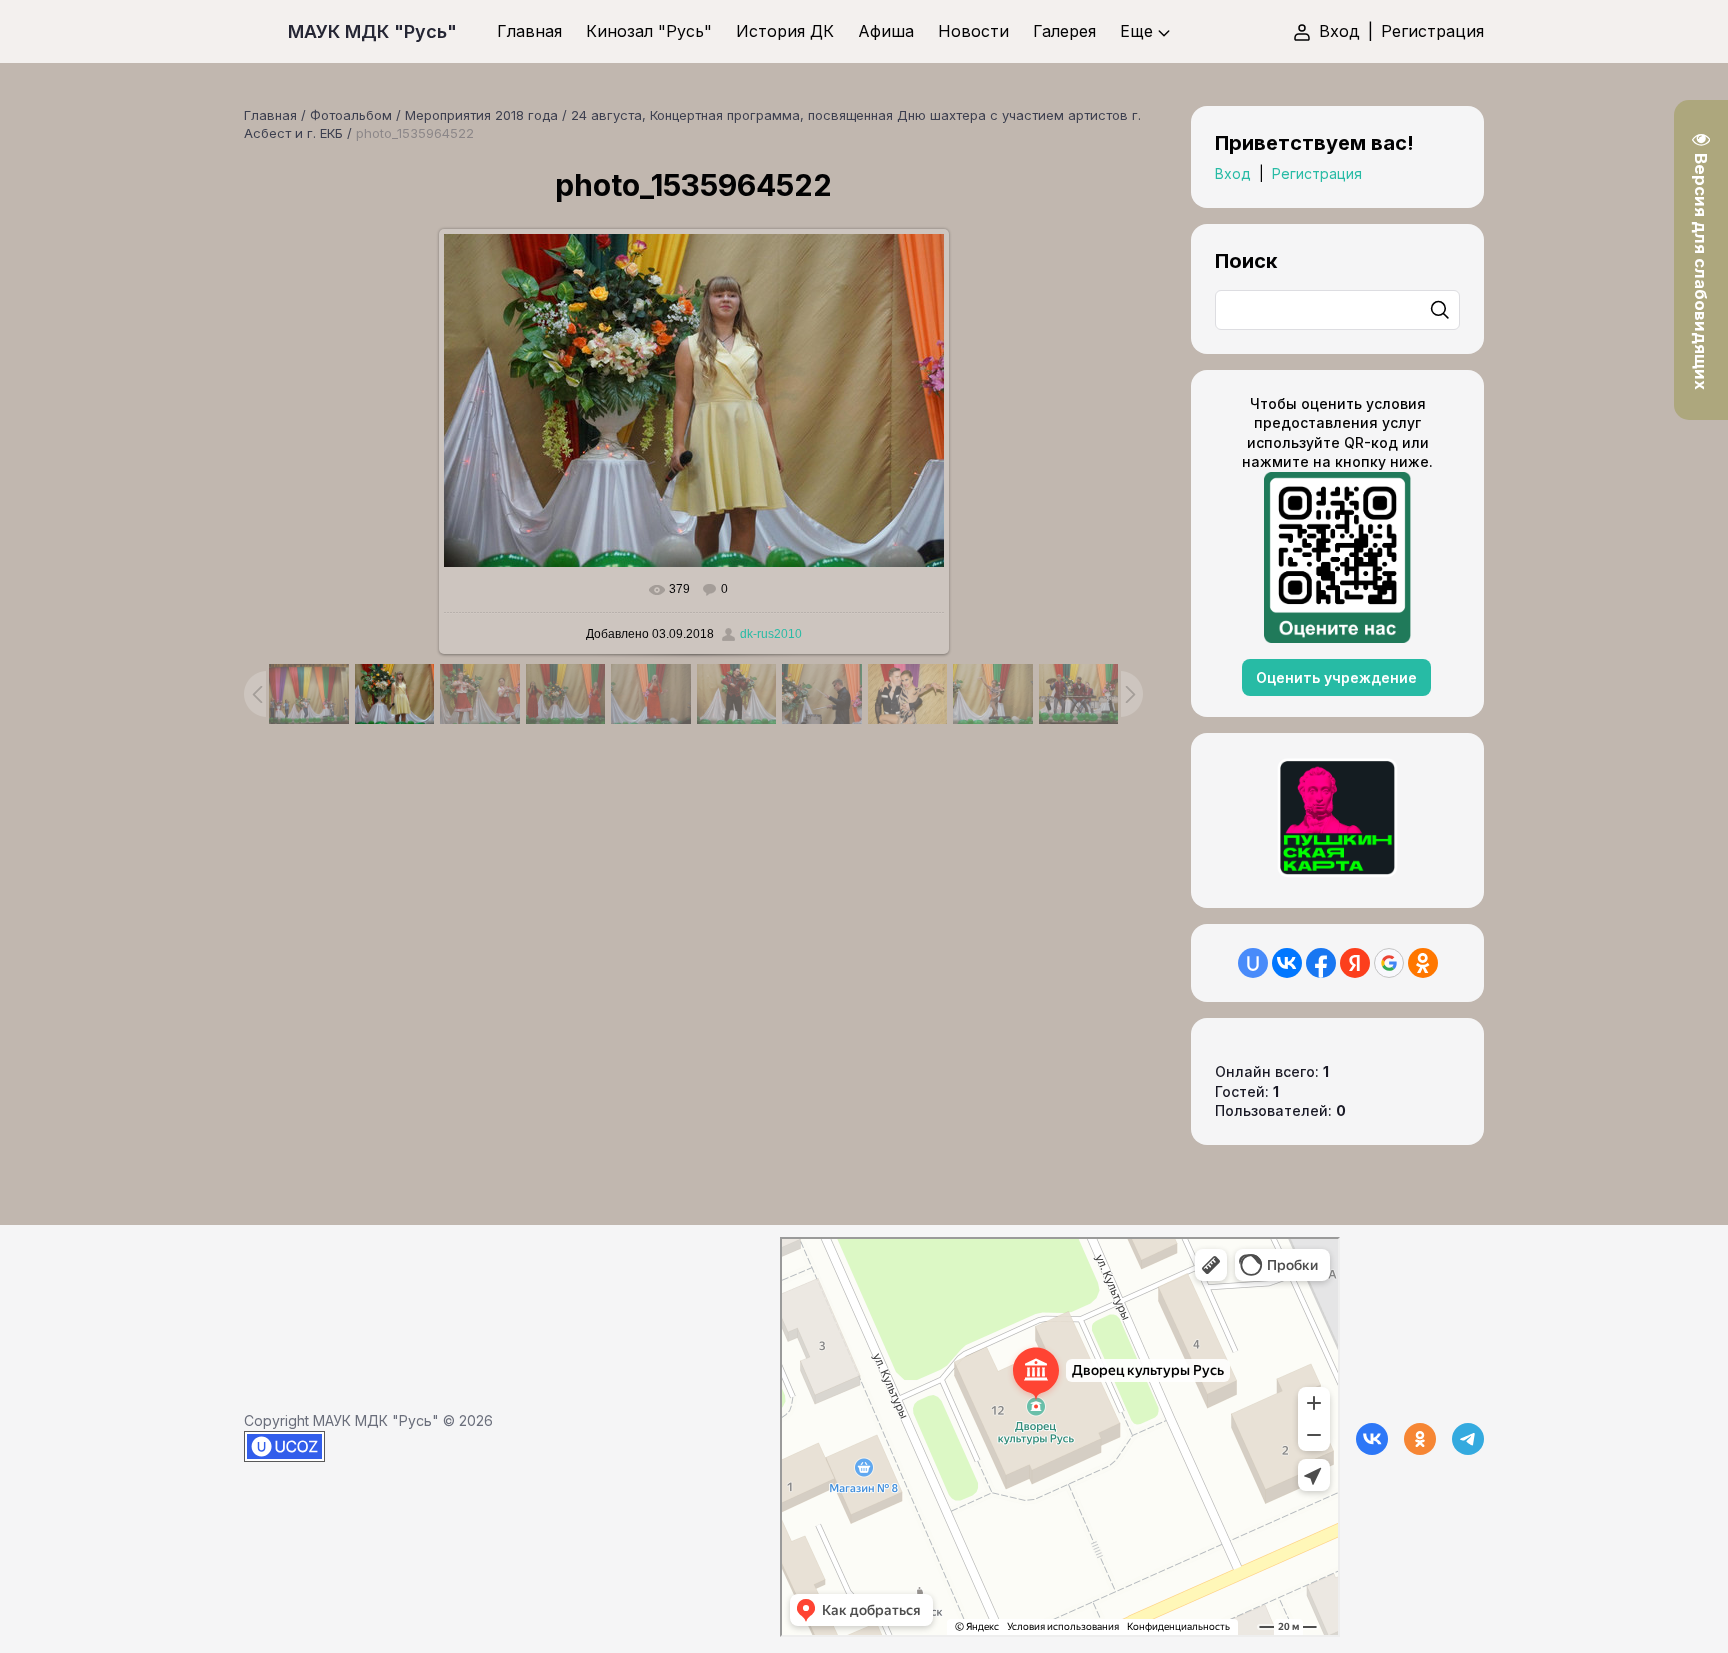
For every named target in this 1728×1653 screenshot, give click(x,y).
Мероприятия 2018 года (481, 115)
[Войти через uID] (1253, 963)
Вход (1339, 31)
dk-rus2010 (771, 634)
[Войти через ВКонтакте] (1287, 963)
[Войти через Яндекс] (1355, 963)
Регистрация (1432, 31)
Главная (270, 115)
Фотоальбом (351, 115)
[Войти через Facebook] (1321, 963)
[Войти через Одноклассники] (1423, 963)
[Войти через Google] (1389, 963)
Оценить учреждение (1336, 677)
